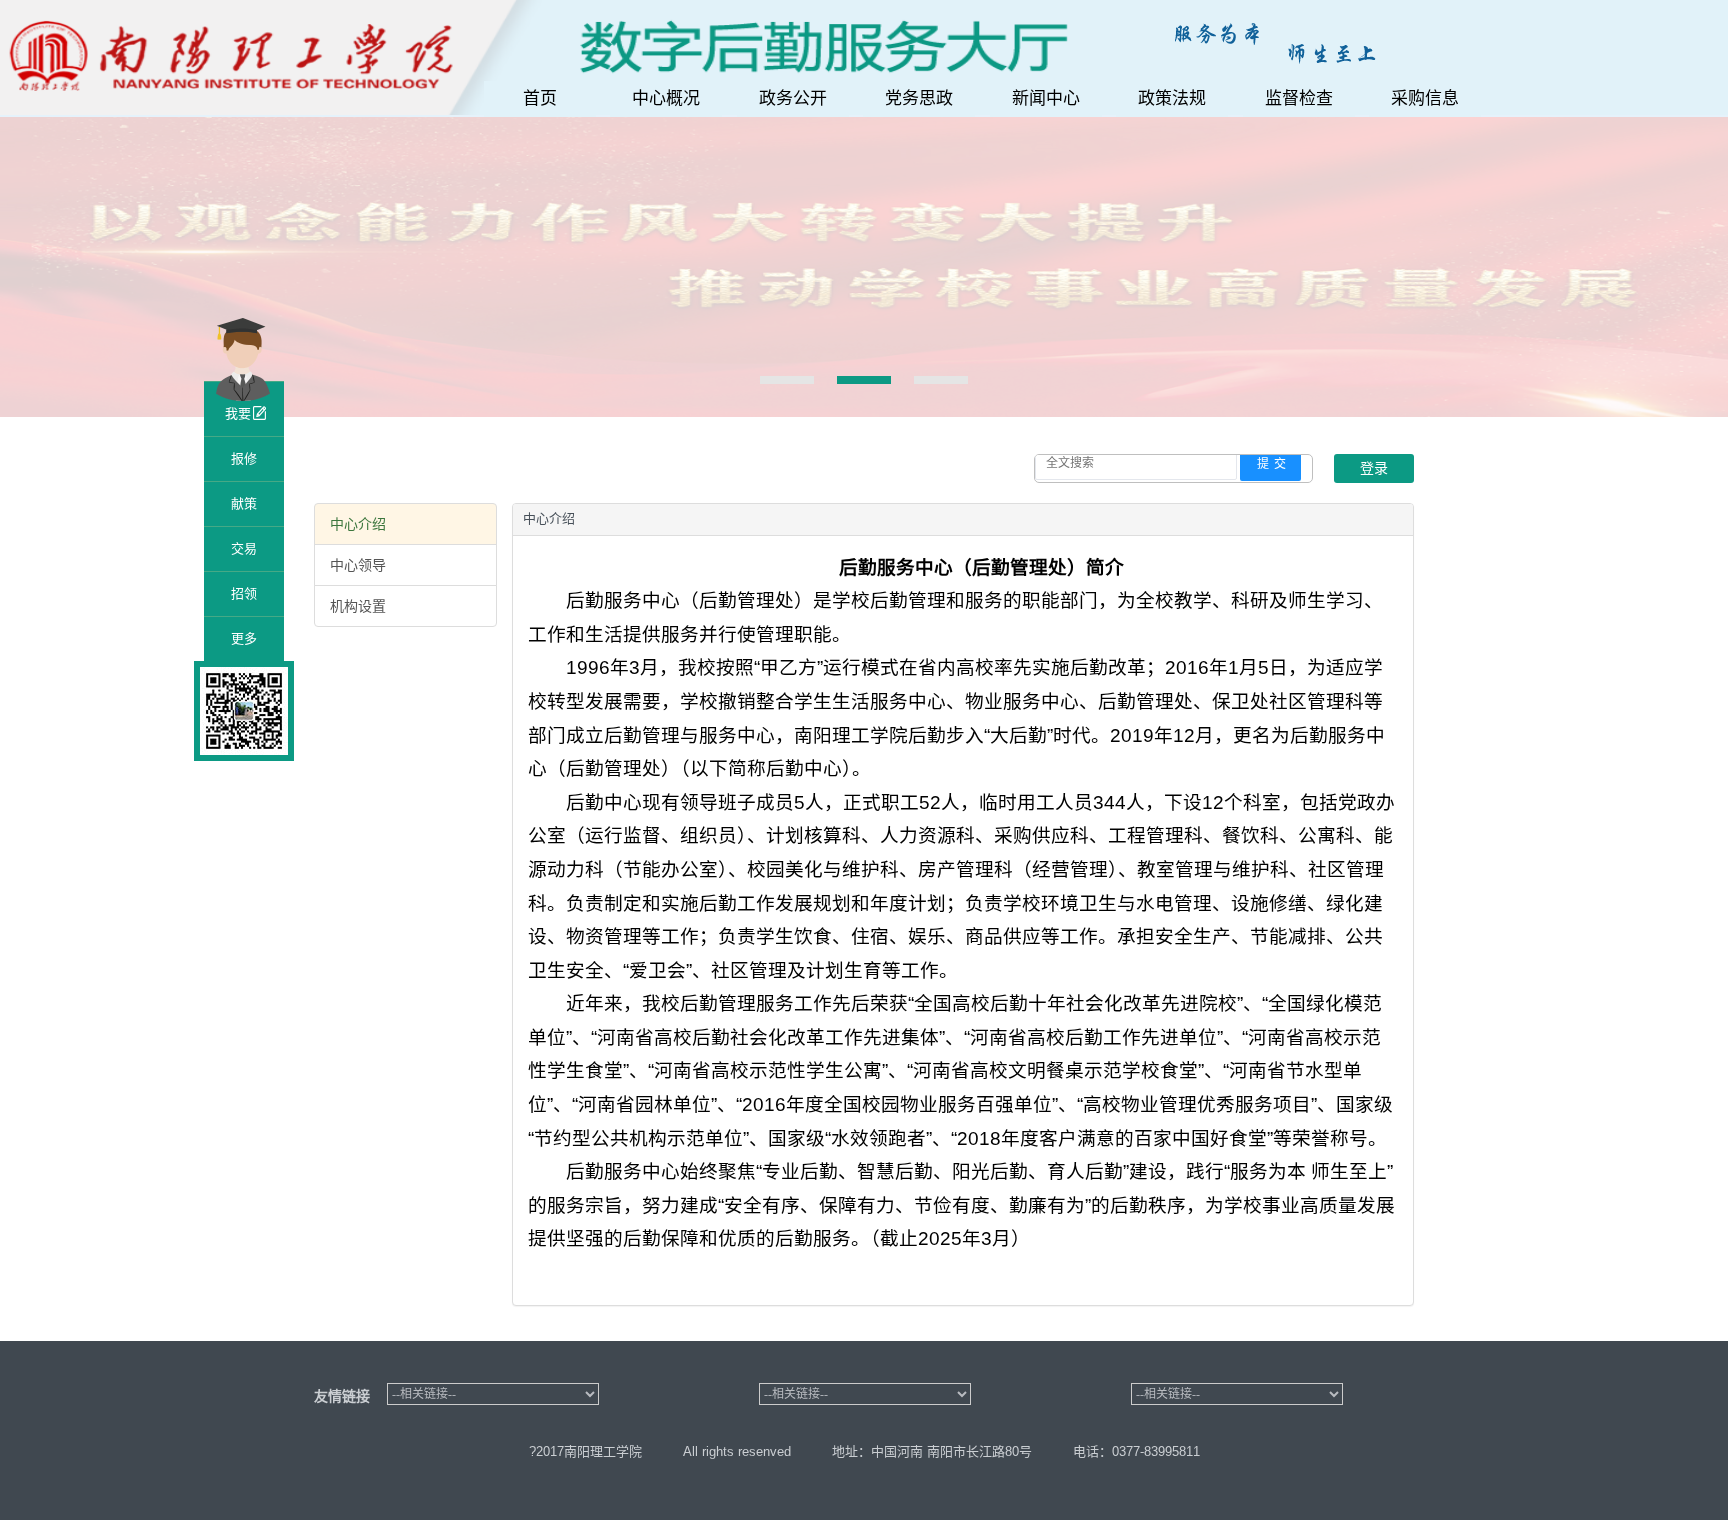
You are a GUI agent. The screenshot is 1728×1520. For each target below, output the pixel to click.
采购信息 (1425, 98)
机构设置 (358, 606)
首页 (540, 98)
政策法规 (1172, 98)
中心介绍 (358, 524)
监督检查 (1299, 98)
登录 (1374, 468)
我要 (238, 413)
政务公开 (793, 98)
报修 (244, 458)
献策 (244, 503)
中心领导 (358, 565)
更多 (244, 638)
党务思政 (919, 98)
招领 (244, 593)
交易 (244, 548)
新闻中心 (1046, 98)
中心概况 (666, 98)
